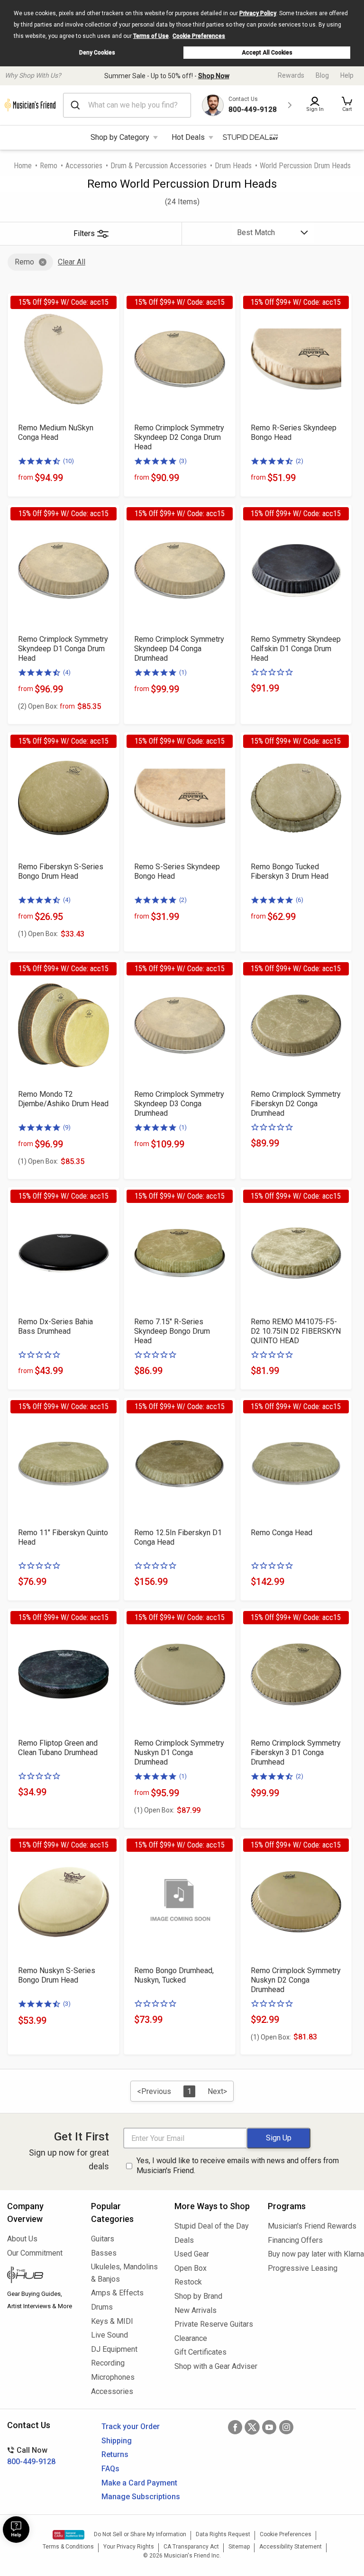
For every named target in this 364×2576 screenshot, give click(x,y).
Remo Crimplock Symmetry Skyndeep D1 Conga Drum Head (63, 649)
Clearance (191, 2338)
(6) (300, 900)
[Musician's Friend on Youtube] (269, 2427)
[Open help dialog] (16, 2530)
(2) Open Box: (46, 706)
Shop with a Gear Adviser (214, 2366)
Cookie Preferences (199, 36)
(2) (300, 461)
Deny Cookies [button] (97, 53)
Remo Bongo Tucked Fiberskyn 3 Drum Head (290, 871)
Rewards (291, 75)
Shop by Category (120, 137)
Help (347, 75)
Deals (184, 2240)
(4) (67, 672)
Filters (84, 233)
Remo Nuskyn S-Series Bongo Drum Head (57, 1975)
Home (23, 166)
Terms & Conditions (68, 2547)
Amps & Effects (117, 2293)
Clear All (72, 262)
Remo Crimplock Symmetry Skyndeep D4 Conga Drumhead (179, 649)
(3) (183, 461)
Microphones (113, 2377)
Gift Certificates (200, 2352)
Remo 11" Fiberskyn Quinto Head (63, 1537)
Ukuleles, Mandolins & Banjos (124, 2273)
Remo (49, 166)
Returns (115, 2454)
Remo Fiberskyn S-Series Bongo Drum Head (61, 871)
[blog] (42, 2276)
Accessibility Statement (291, 2547)
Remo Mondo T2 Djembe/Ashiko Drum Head (63, 1099)
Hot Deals (188, 137)
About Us (22, 2239)
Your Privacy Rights (129, 2547)
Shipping (117, 2441)
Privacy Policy (258, 13)
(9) (67, 1127)
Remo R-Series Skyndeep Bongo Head (294, 432)
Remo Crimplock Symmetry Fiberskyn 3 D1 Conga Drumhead (296, 1752)
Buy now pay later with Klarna (312, 2254)
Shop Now (214, 76)
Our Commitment (35, 2253)
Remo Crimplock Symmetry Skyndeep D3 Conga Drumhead (179, 1104)
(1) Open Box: (38, 934)
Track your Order (131, 2426)
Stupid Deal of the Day (212, 2226)
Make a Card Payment (139, 2483)
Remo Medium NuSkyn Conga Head (56, 432)
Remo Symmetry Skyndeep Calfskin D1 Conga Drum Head (296, 649)
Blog (322, 75)
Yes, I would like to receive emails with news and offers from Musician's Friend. (238, 2166)
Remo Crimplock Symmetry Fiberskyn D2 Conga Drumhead (296, 1104)
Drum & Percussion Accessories (159, 166)
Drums (102, 2307)
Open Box (191, 2268)
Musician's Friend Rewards (312, 2226)
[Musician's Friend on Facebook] (235, 2427)
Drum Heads (233, 166)
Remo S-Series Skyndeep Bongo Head (177, 871)
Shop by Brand (198, 2296)
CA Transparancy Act (191, 2547)
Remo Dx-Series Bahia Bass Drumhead (55, 1326)
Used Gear (192, 2254)
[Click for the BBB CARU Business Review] (68, 2535)
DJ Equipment (114, 2349)
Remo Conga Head (282, 1533)
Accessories (84, 166)
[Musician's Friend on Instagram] (286, 2427)
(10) (68, 461)
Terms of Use (151, 36)
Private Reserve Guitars (214, 2324)
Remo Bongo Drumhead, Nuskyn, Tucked (174, 1975)
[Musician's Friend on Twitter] (252, 2427)
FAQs (110, 2469)
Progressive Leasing (303, 2268)
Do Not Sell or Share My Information (140, 2534)
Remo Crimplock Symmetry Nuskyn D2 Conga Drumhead (296, 1980)
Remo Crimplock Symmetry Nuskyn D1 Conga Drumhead (179, 1752)
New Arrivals (196, 2310)
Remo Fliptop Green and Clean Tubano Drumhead (58, 1748)
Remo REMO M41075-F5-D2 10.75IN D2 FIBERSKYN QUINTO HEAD (296, 1331)
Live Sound (109, 2335)
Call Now (31, 2456)
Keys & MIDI (112, 2321)
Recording (108, 2363)
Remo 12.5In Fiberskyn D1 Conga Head (178, 1537)
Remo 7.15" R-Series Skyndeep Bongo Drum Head (172, 1331)
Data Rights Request (223, 2534)
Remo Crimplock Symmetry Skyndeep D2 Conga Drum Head (179, 437)
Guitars (103, 2239)
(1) (183, 672)
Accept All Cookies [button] (267, 53)
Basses (104, 2253)
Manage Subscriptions (141, 2497)
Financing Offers (295, 2240)
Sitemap (239, 2547)
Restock (188, 2282)
